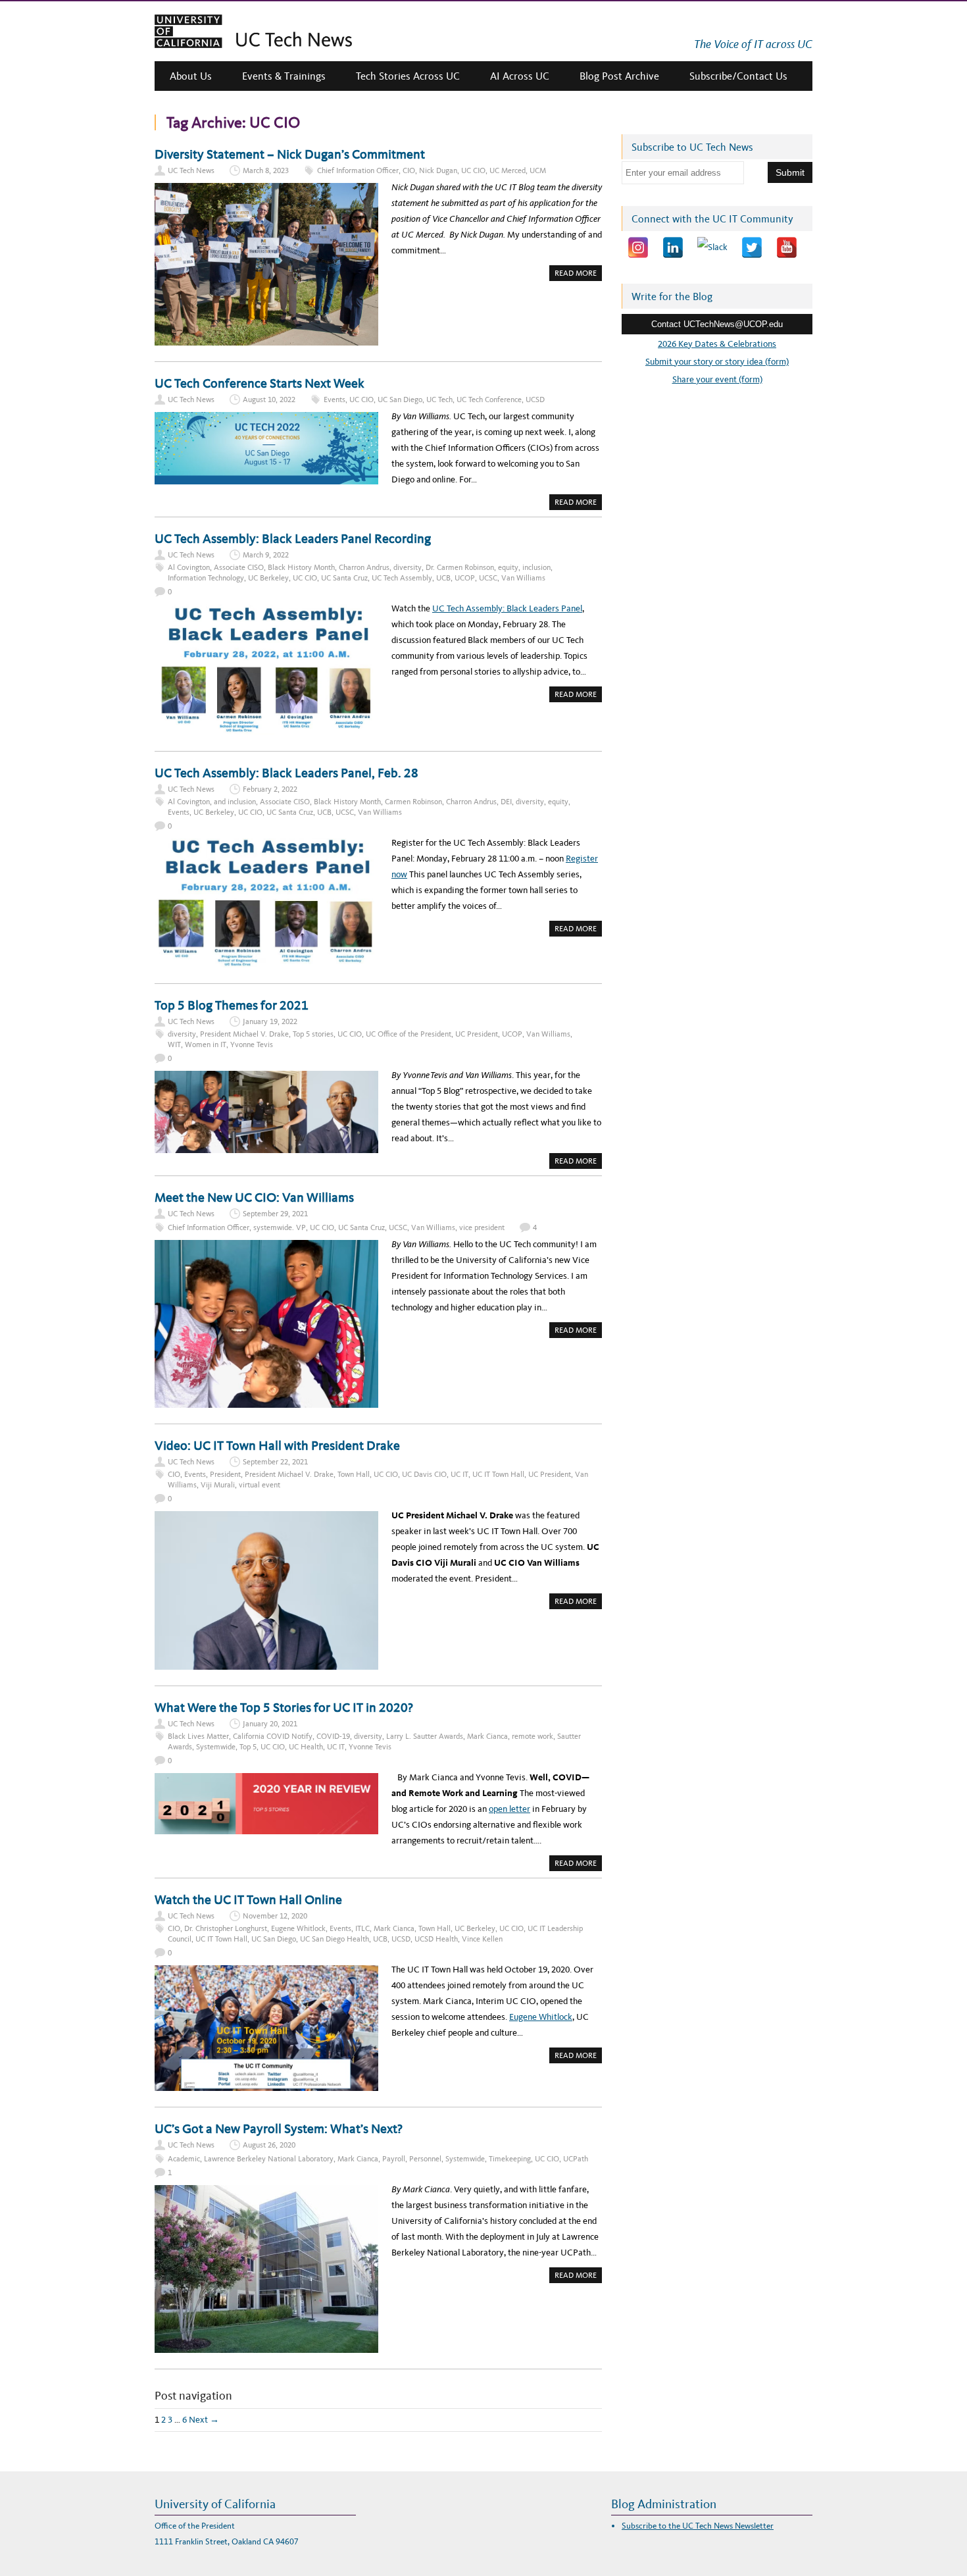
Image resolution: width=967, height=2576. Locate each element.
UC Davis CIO (424, 1474)
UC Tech (439, 399)
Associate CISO (239, 567)
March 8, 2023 (266, 170)
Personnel (425, 2159)
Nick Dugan (438, 170)
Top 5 (248, 1747)
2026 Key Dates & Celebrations (717, 344)
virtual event (260, 1485)
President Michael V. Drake (244, 1034)
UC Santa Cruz (344, 578)
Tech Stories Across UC (408, 76)
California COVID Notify (273, 1736)
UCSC (488, 578)
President (225, 1474)
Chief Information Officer (358, 170)
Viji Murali (218, 1485)
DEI (506, 802)
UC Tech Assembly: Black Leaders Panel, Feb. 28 (286, 773)
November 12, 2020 (275, 1916)
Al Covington (189, 567)
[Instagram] (638, 247)
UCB (443, 578)
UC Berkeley (268, 578)
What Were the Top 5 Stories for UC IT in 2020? (284, 1707)
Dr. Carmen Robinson (460, 567)
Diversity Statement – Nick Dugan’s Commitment (291, 154)
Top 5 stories (313, 1034)
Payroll (394, 2159)
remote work (533, 1736)
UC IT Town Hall (498, 1474)
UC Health (306, 1747)
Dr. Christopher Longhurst (226, 1928)
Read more (578, 274)
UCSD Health (436, 1939)
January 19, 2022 (270, 1021)
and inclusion (235, 802)
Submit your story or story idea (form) (717, 362)
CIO (409, 170)
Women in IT (206, 1044)
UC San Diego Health (335, 1939)
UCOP (465, 578)
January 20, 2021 (270, 1724)
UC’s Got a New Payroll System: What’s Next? (279, 2128)
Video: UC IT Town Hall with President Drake (277, 1445)
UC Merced (508, 170)
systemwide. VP (280, 1227)
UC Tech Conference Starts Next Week (260, 383)
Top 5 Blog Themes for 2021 (232, 1005)
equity (508, 567)
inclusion (536, 567)
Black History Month (301, 567)
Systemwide (216, 1747)
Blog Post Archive (619, 76)
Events (335, 399)
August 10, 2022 (269, 399)
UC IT (459, 1474)
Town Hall (354, 1474)
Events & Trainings (284, 76)
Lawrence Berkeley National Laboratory (269, 2159)
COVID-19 (333, 1736)
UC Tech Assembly (402, 578)
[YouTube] (787, 247)
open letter (509, 1809)
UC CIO (473, 170)
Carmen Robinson (413, 802)
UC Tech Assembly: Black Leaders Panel (507, 608)
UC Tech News (191, 170)
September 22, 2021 (275, 1462)
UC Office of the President (409, 1034)
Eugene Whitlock (298, 1928)
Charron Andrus (364, 567)
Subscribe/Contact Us (738, 76)
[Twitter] (752, 247)
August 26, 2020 (269, 2145)
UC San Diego (400, 399)
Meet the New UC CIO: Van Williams (254, 1197)
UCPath (576, 2159)
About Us (191, 76)
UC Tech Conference (489, 399)
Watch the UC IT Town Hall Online (248, 1899)
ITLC (362, 1928)
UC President (477, 1034)
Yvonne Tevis (252, 1044)
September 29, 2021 (275, 1214)
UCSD (535, 399)
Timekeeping (510, 2159)
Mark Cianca (487, 1736)
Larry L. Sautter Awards (425, 1736)
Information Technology (206, 578)
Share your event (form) (717, 379)
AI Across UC (520, 76)
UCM (538, 170)
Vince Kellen (482, 1939)
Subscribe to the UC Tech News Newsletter (698, 2526)
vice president (482, 1227)
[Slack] (712, 247)
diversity (408, 567)
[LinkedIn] (673, 247)
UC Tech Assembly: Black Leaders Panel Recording (293, 538)
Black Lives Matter (198, 1736)
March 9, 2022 (266, 555)
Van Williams (523, 578)
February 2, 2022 (270, 789)
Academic (184, 2159)
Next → (204, 2420)
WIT (174, 1044)
